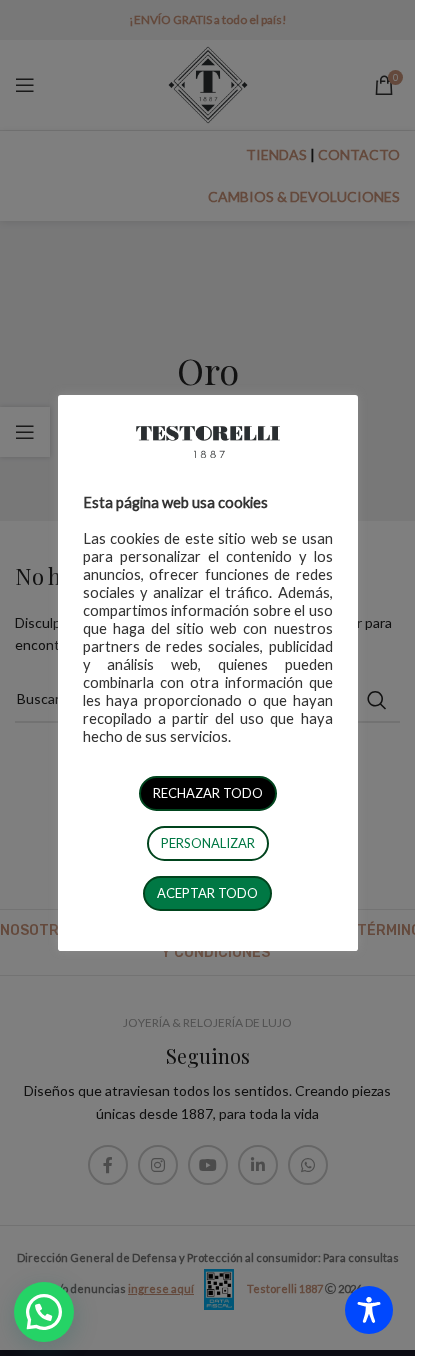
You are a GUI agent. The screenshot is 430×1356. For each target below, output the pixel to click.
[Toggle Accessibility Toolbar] (369, 1310)
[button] (44, 1312)
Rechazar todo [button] (208, 793)
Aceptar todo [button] (207, 893)
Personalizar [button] (208, 843)
